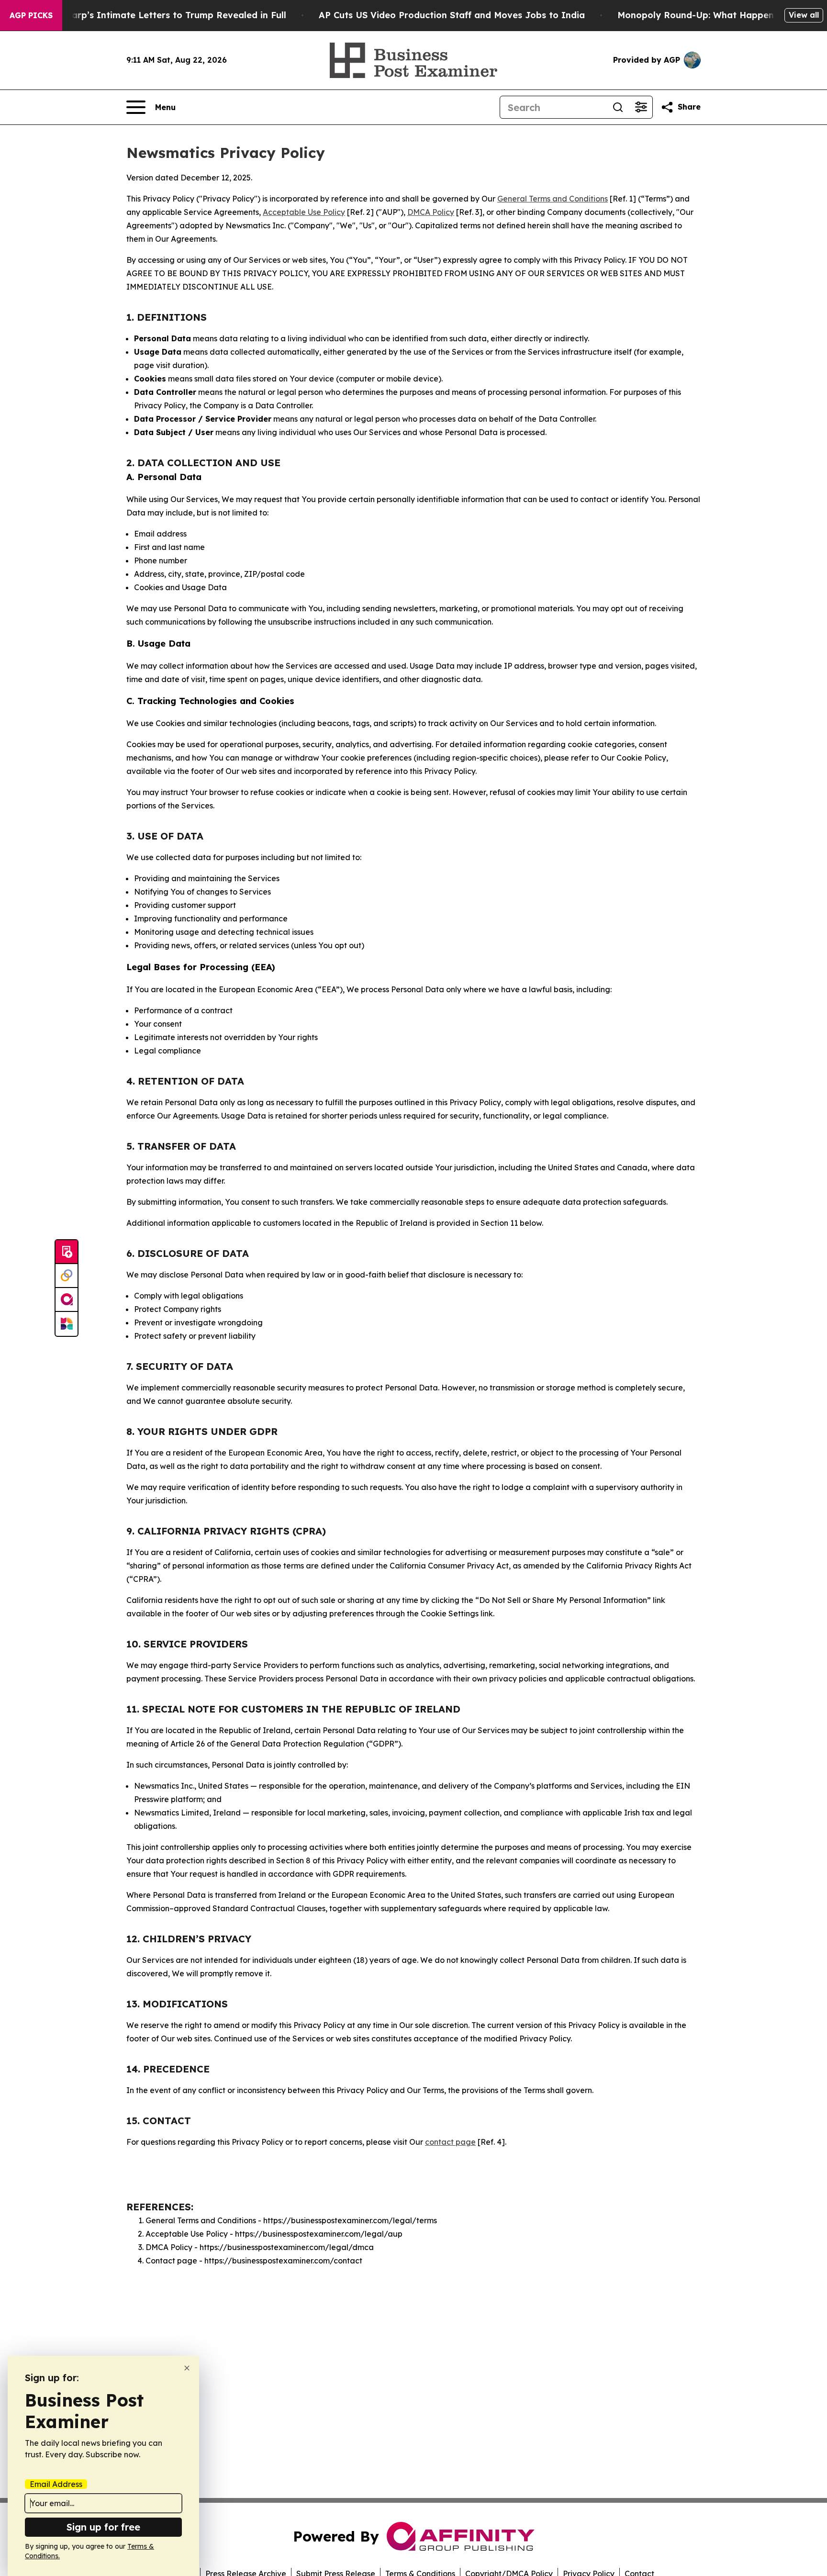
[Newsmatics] (67, 1324)
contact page (450, 2142)
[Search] (618, 107)
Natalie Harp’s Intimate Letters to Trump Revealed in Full (158, 15)
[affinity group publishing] (67, 1300)
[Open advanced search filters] (641, 107)
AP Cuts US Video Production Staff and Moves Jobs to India (452, 15)
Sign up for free (103, 2527)
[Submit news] (67, 1252)
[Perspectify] (67, 1276)
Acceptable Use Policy (304, 212)
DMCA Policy (431, 212)
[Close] (187, 2368)
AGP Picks (31, 15)
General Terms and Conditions (553, 199)
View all (804, 15)
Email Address (56, 2484)
